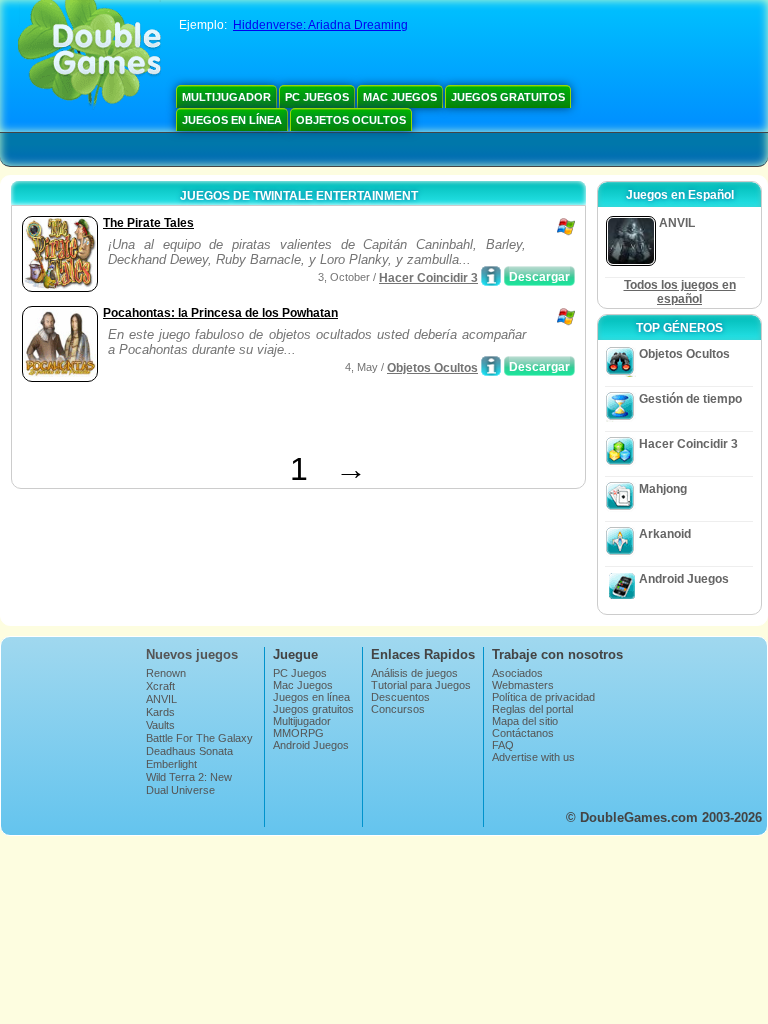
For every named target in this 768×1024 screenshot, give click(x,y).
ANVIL (161, 699)
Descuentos (400, 697)
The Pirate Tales (148, 223)
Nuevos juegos (192, 654)
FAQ (503, 745)
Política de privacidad (543, 697)
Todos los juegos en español (680, 292)
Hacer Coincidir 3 (428, 278)
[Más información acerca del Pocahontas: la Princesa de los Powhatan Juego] (491, 366)
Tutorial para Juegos (421, 685)
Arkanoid (665, 534)
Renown (166, 673)
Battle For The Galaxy (199, 738)
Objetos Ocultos (351, 120)
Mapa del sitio (525, 721)
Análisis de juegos (414, 673)
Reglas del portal (532, 709)
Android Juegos (684, 579)
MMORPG (298, 733)
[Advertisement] (251, 421)
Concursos (398, 709)
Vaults (160, 725)
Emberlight (171, 764)
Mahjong (663, 489)
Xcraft (160, 686)
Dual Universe (180, 790)
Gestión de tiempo (690, 399)
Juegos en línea (232, 120)
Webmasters (523, 685)
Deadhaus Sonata (189, 751)
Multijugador (226, 97)
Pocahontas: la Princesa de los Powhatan (220, 313)
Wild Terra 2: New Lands (189, 783)
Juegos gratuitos (508, 97)
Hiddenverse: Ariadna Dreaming (320, 25)
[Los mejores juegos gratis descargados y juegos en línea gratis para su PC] (89, 55)
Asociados (517, 673)
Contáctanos (523, 733)
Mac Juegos (400, 97)
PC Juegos (317, 97)
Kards (160, 712)
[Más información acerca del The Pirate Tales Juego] (491, 276)
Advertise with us (533, 757)
